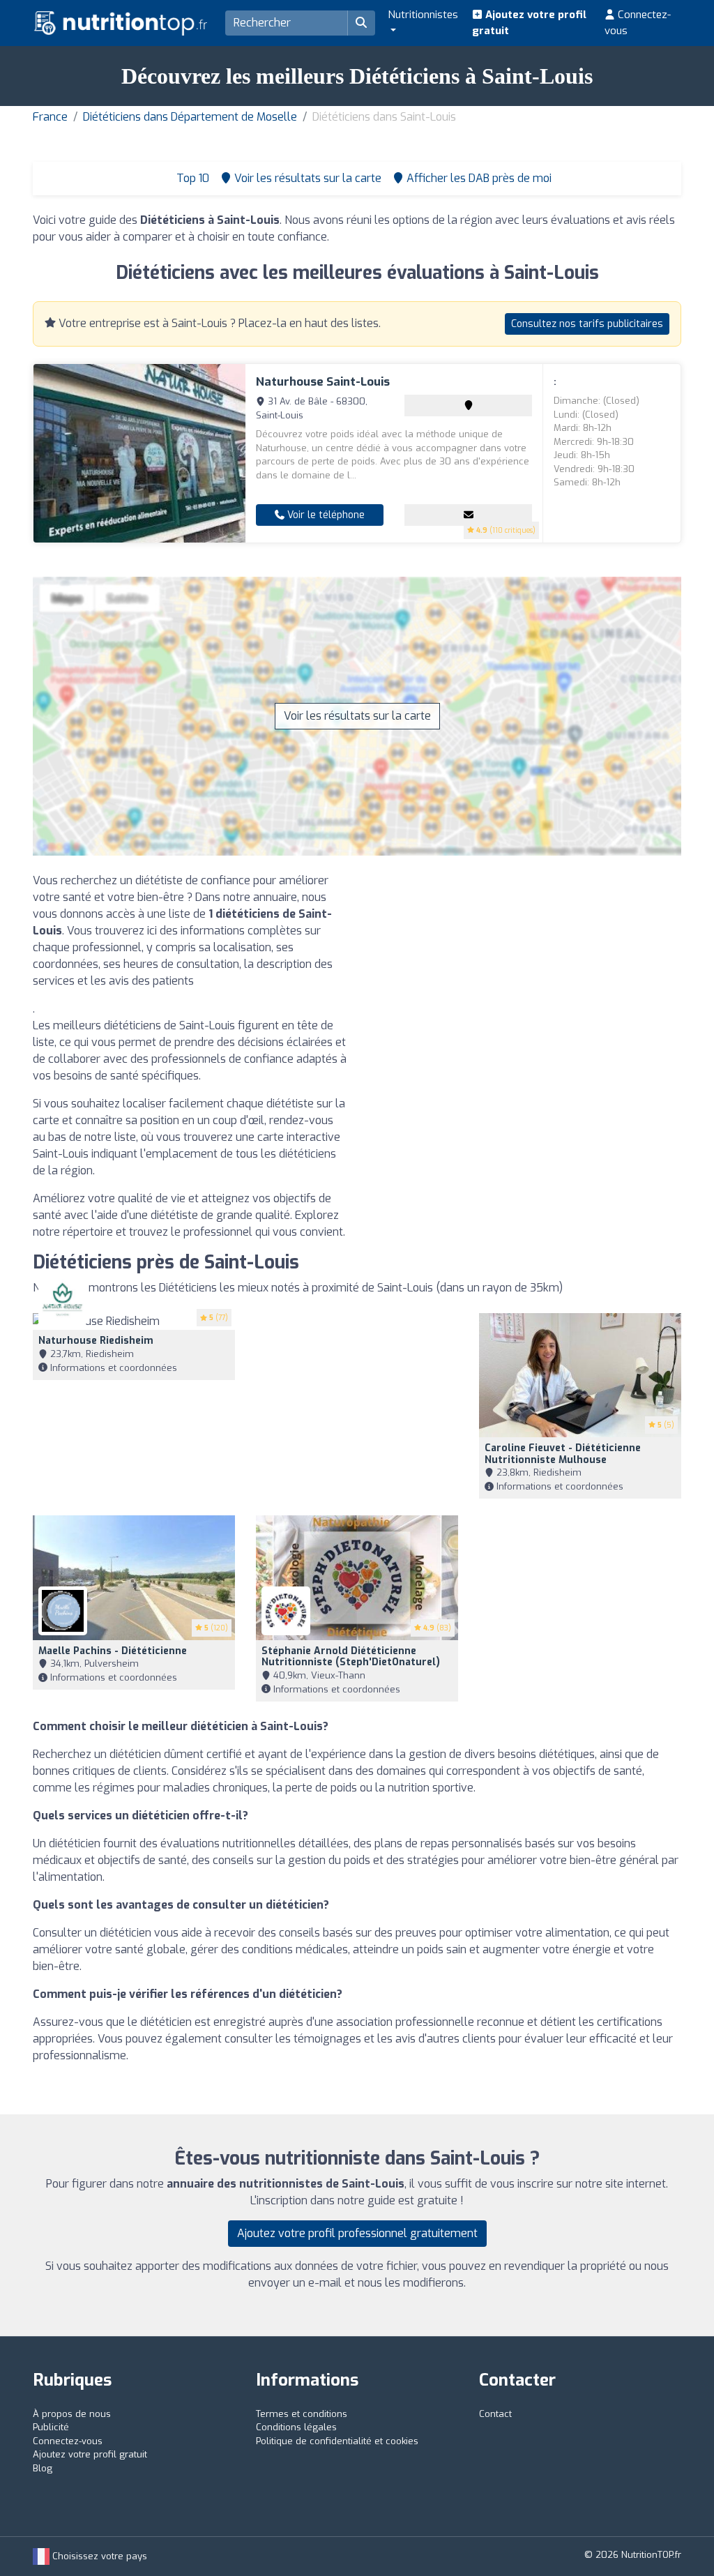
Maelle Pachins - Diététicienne (113, 1651)
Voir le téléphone (325, 515)
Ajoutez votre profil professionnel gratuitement (357, 2233)
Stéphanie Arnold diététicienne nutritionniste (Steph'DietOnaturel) (351, 1657)
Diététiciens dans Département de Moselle (190, 117)
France (50, 117)
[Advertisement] (524, 970)
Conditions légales (296, 2427)
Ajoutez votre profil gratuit (529, 23)
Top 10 (191, 178)
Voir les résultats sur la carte (357, 716)
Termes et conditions (302, 2414)
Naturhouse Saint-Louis (323, 382)
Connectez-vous (638, 23)
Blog (43, 2468)
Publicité (51, 2427)
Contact (495, 2414)
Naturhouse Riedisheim (96, 1341)
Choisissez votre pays (98, 2556)
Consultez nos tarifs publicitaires (587, 324)
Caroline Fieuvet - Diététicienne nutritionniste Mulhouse (563, 1454)
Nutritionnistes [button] (423, 15)
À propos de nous (72, 2414)
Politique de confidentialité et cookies (337, 2441)
